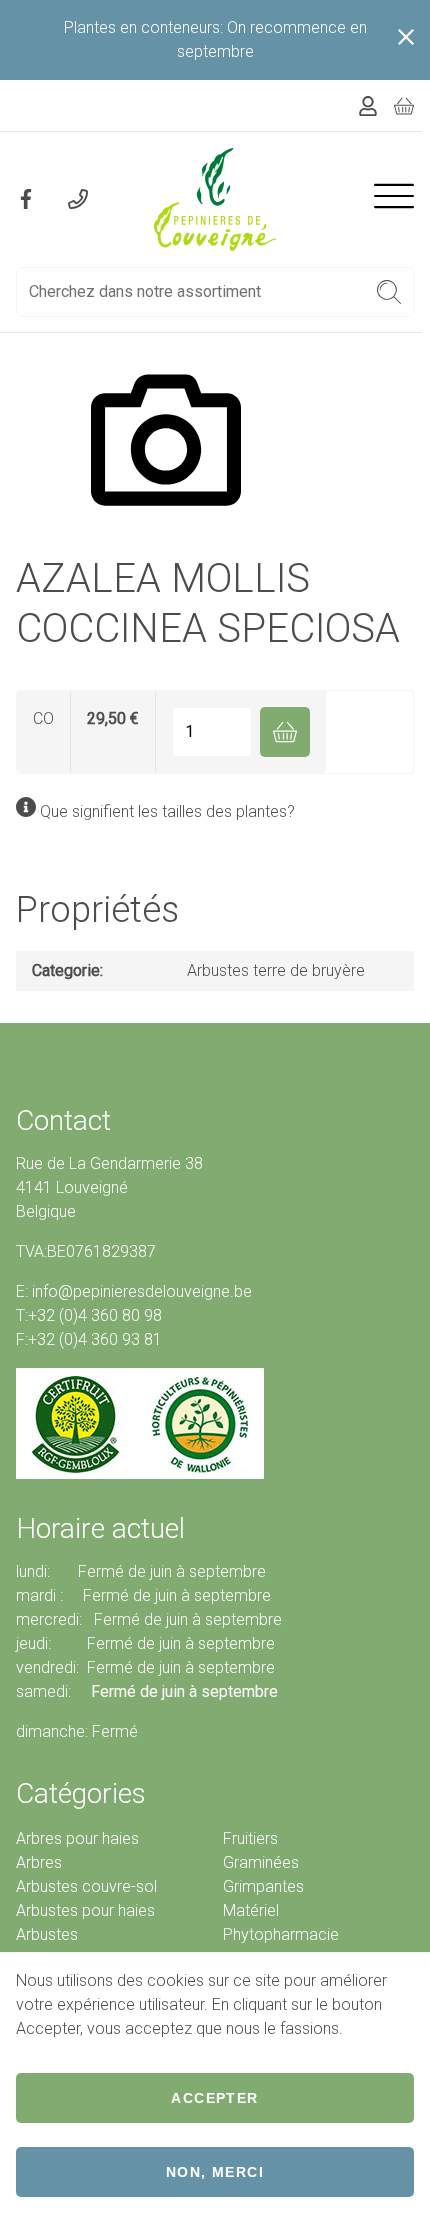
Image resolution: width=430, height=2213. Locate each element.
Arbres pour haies (77, 1838)
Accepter (214, 2098)
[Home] (215, 199)
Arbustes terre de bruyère (276, 970)
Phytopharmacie (281, 1934)
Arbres (39, 1862)
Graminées (261, 1862)
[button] (389, 292)
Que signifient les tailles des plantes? (167, 811)
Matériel (251, 1910)
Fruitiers (250, 1838)
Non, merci (215, 2172)
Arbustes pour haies (85, 1910)
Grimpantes (263, 1886)
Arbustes (47, 1934)
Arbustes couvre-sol (86, 1886)
